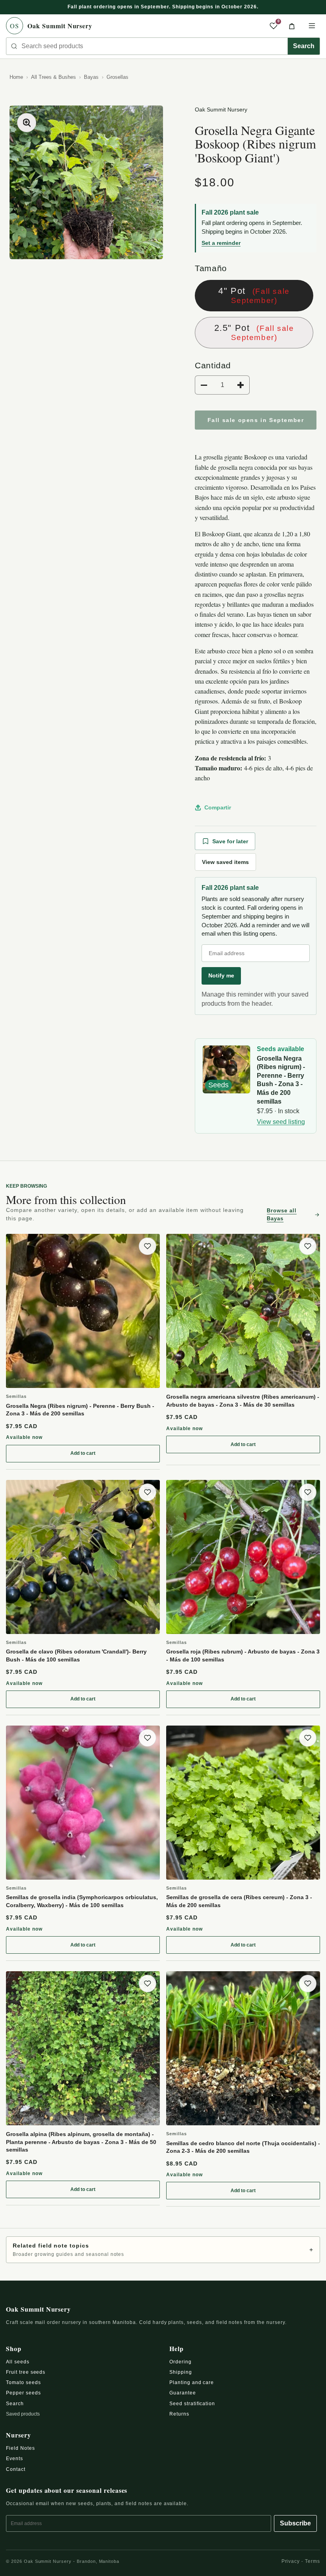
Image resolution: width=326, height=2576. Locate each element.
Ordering (180, 2362)
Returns (179, 2414)
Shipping (181, 2372)
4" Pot (254, 295)
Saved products (23, 2414)
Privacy (291, 2561)
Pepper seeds (23, 2393)
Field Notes (20, 2448)
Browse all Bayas (282, 1215)
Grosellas (117, 77)
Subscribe (295, 2523)
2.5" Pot (254, 332)
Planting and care (192, 2383)
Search (304, 46)
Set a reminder (221, 243)
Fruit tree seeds (26, 2372)
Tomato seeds (23, 2383)
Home (16, 77)
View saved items (225, 862)
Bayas (91, 77)
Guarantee (183, 2393)
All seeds (18, 2362)
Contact (16, 2469)
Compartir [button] (218, 807)
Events (15, 2459)
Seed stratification (192, 2404)
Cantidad (213, 365)
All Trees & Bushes (53, 77)
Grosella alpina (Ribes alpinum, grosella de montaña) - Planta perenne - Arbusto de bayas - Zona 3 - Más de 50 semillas (81, 2142)
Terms (312, 2561)
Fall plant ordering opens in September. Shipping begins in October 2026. (163, 7)
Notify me (221, 975)
